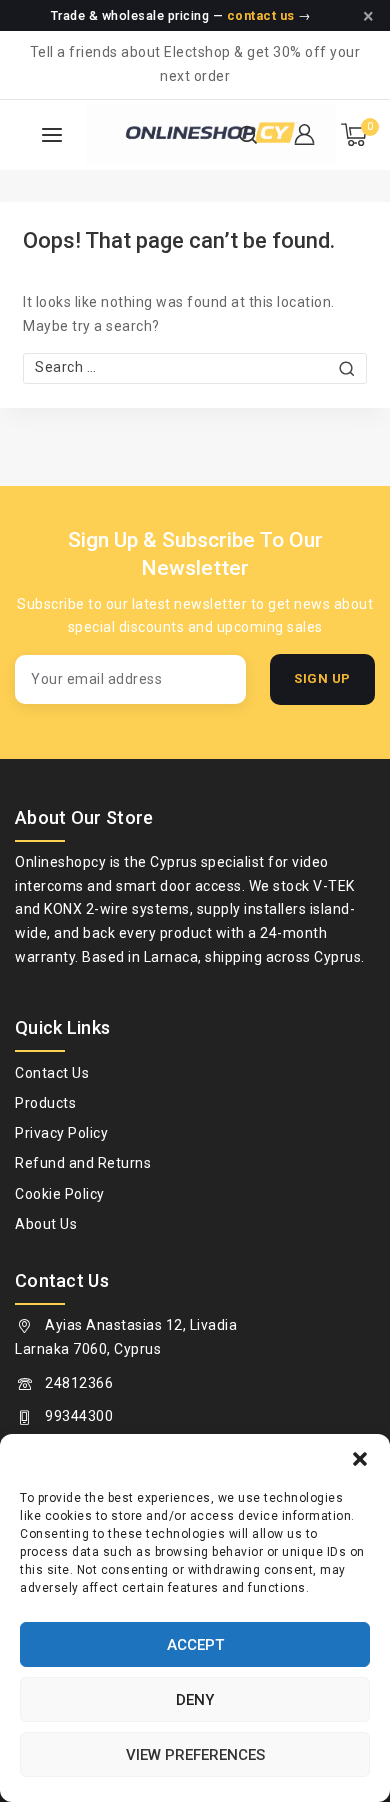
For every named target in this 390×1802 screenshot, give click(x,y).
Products (45, 1103)
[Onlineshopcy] (156, 134)
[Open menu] (52, 135)
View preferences (195, 1755)
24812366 (79, 1383)
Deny (195, 1700)
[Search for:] (195, 367)
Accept (195, 1645)
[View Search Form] (248, 135)
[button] (360, 1459)
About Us (46, 1224)
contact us (261, 15)
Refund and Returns (83, 1163)
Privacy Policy (61, 1133)
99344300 (79, 1416)
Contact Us (52, 1073)
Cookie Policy (60, 1194)
